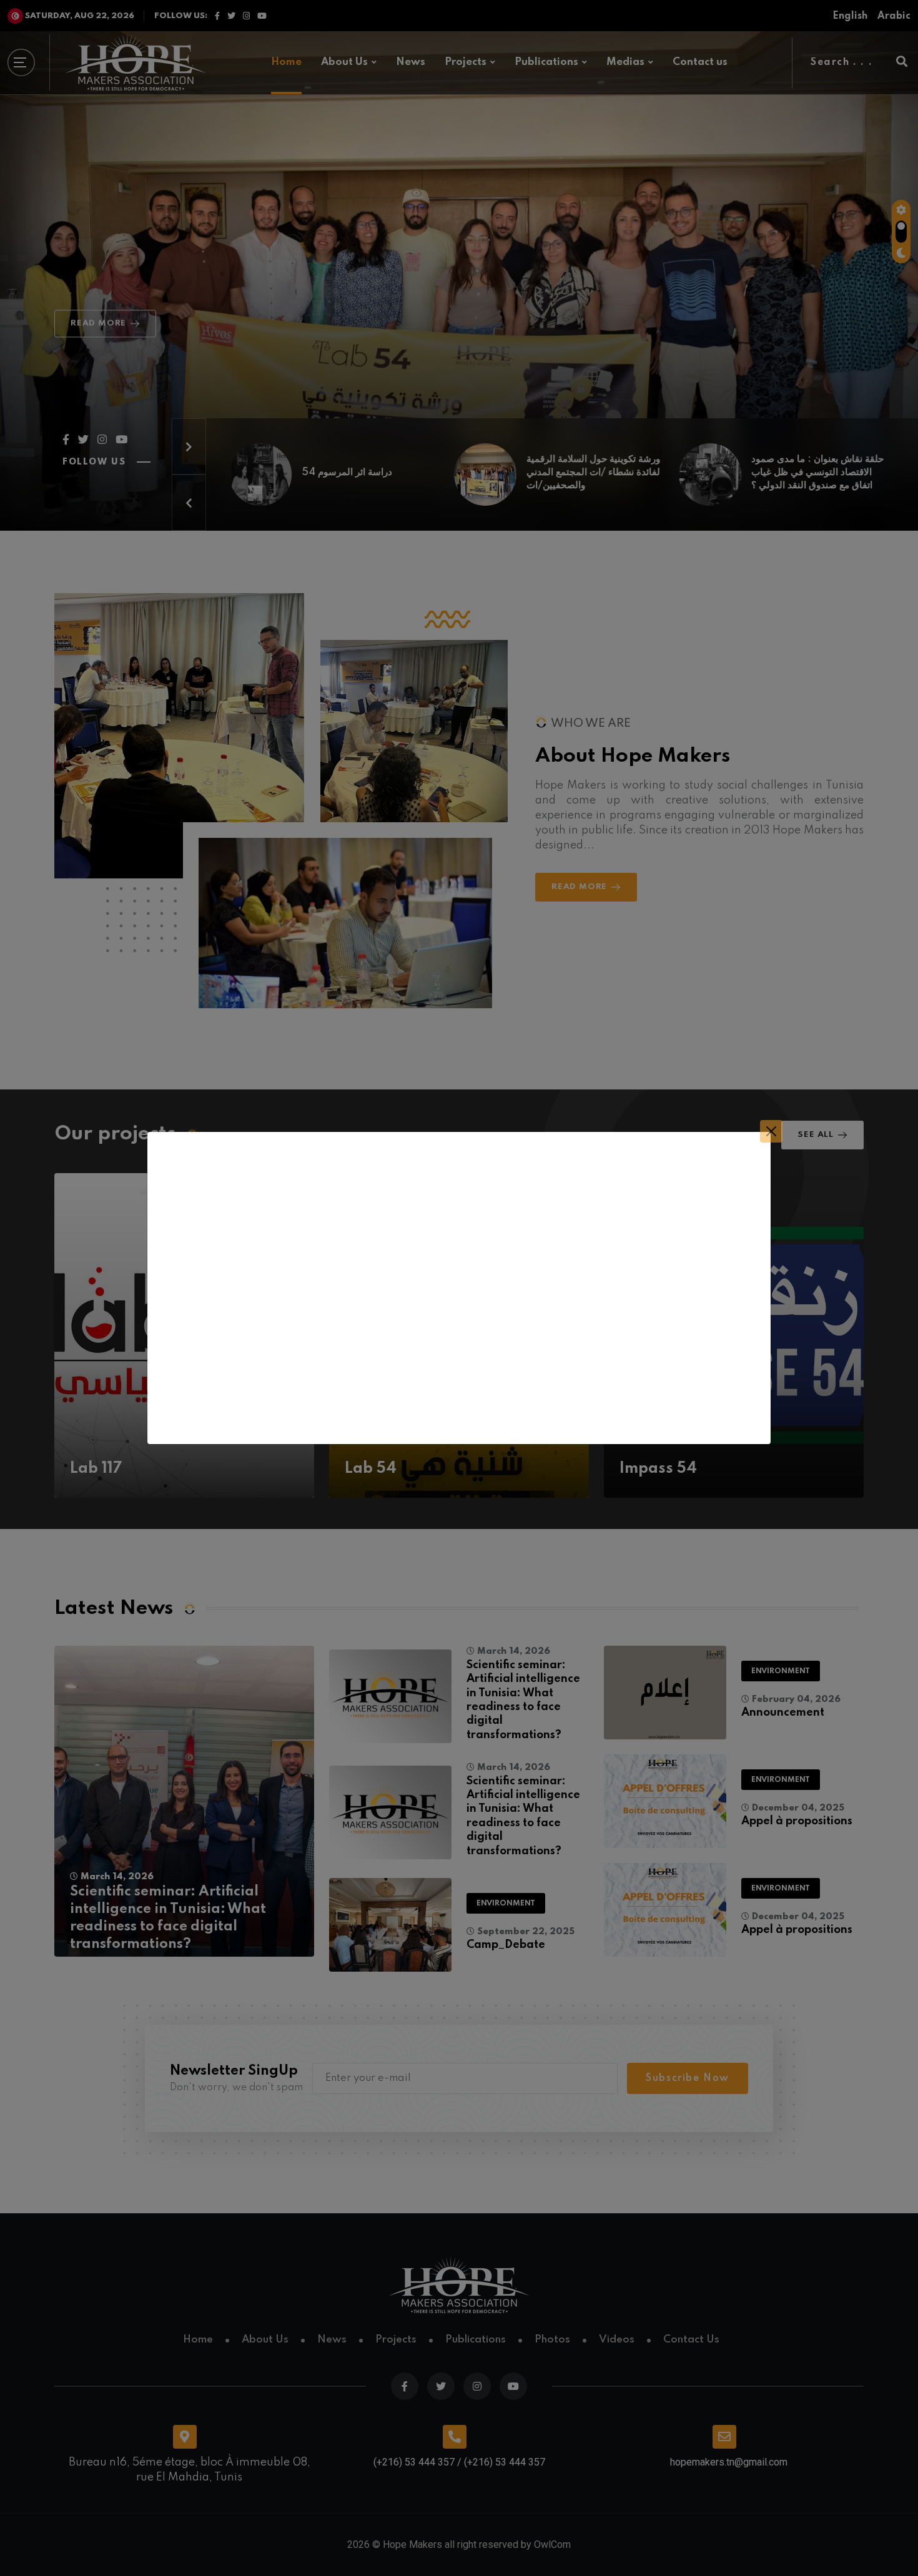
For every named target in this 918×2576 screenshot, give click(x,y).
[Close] (771, 1131)
